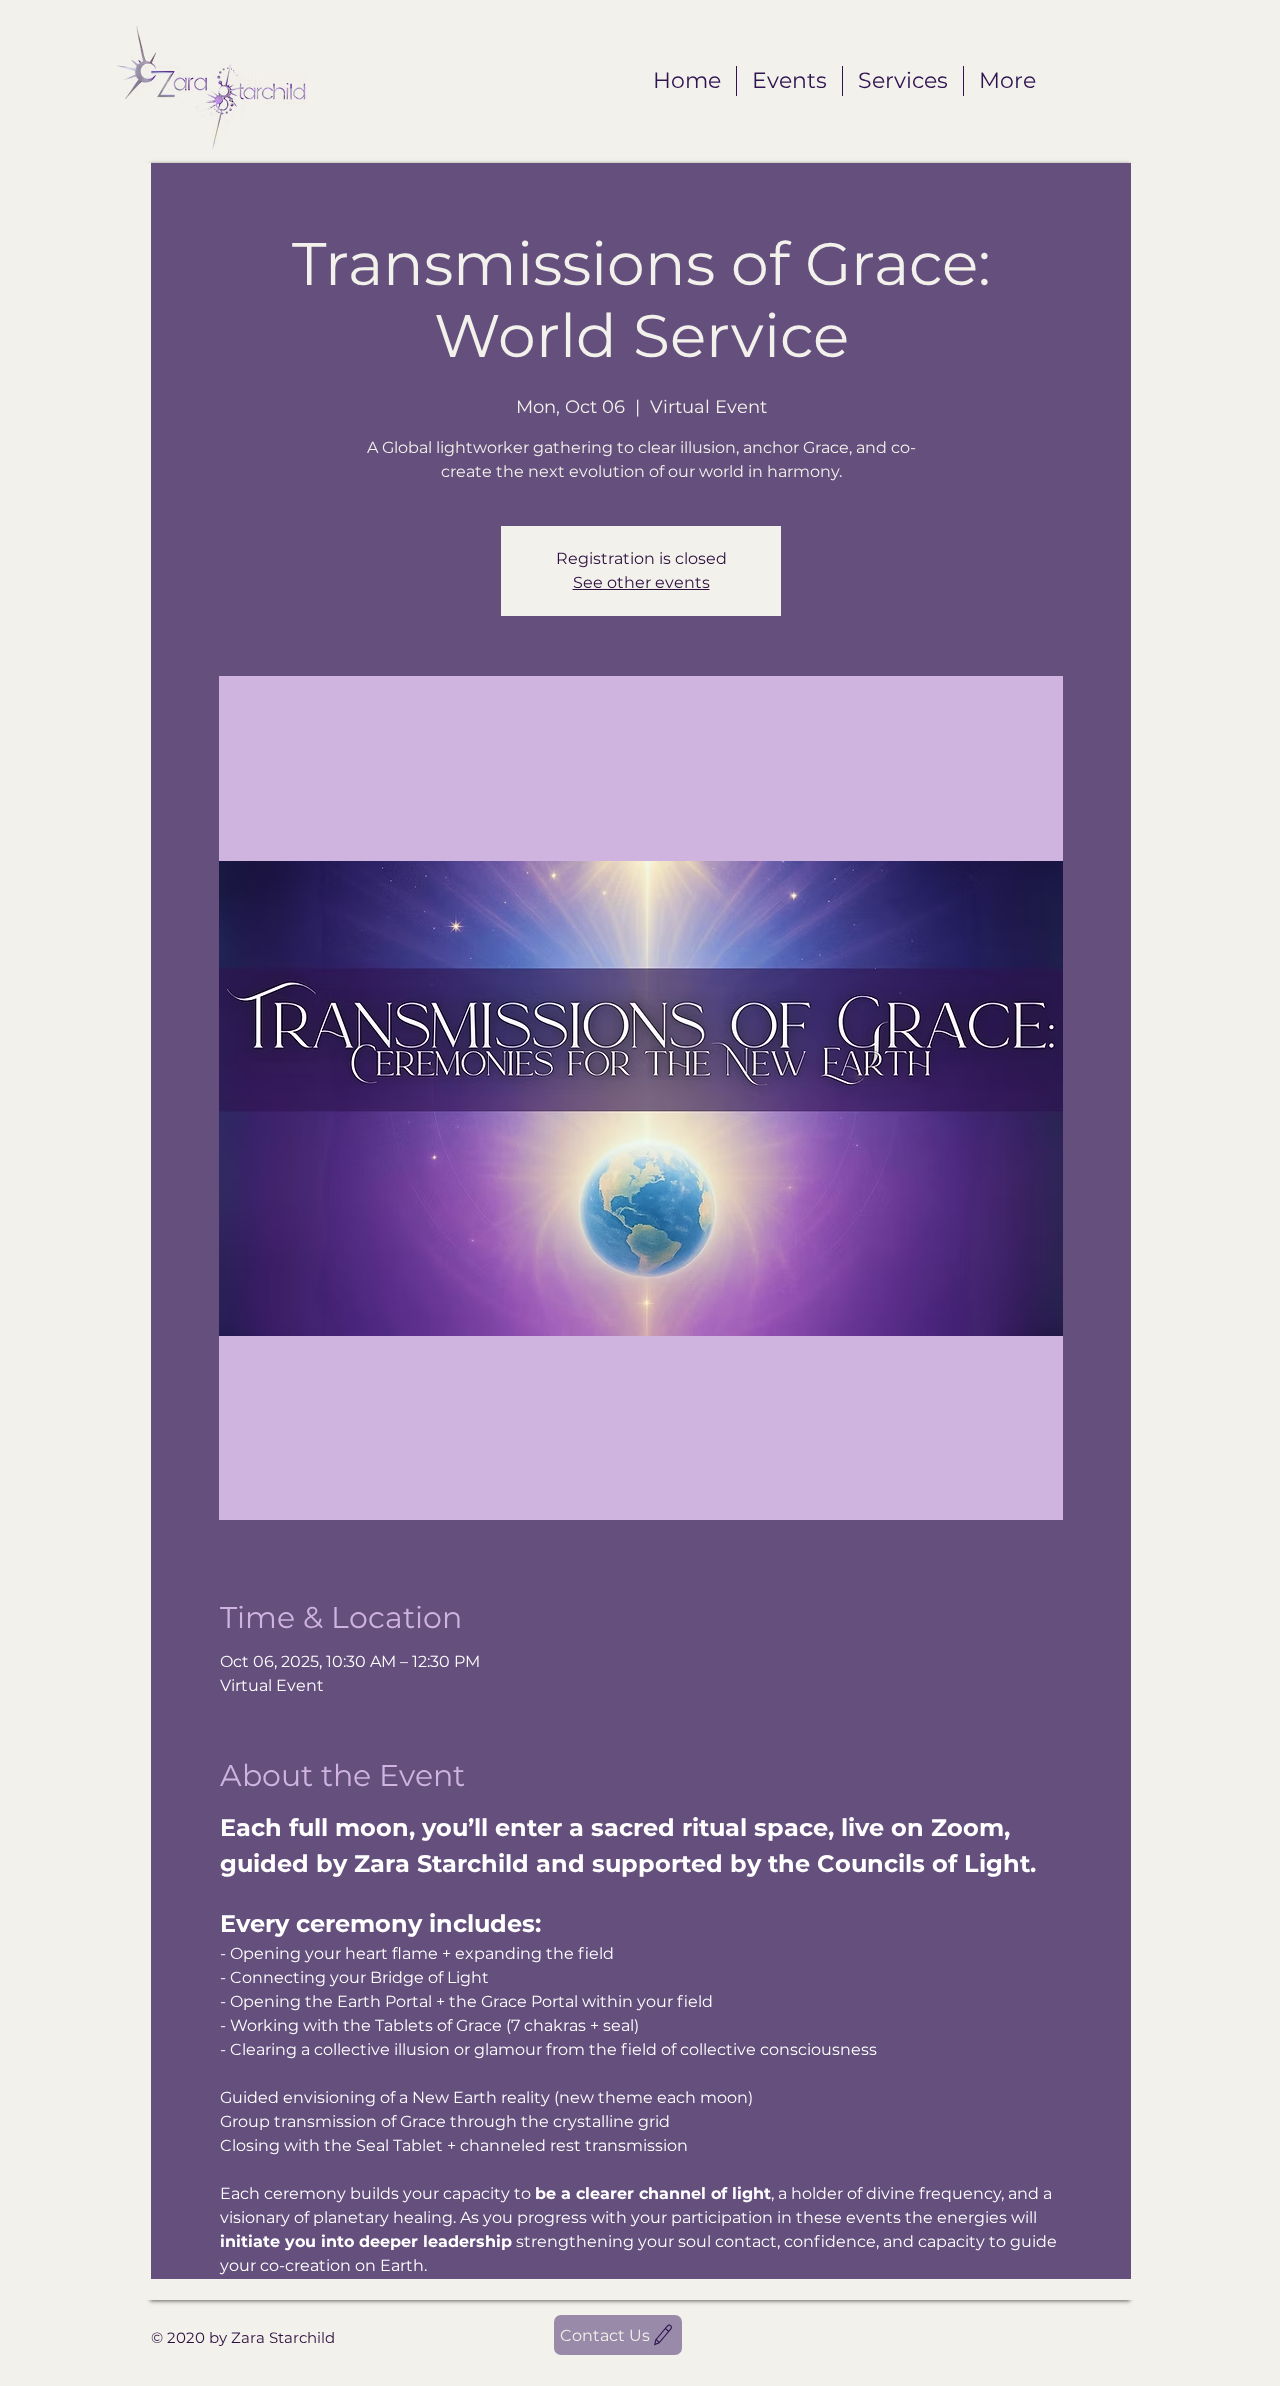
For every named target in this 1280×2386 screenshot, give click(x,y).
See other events (641, 582)
